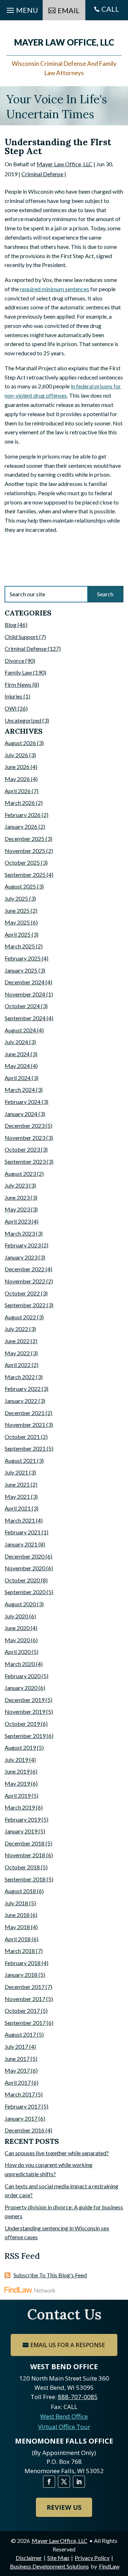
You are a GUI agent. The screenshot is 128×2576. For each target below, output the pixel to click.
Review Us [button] (64, 2507)
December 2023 (25, 1125)
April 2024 (18, 1078)
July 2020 (16, 1616)
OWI (11, 708)
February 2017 (23, 2106)
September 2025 (25, 875)
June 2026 (17, 767)
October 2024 (22, 1006)
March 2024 (20, 1090)
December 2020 (25, 1556)
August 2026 (20, 743)
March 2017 (20, 2094)
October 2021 (22, 1437)
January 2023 (21, 1257)
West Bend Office (64, 2416)
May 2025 (17, 922)
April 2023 (18, 1221)
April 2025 (18, 934)
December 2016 (25, 2130)
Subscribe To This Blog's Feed (50, 2275)
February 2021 (23, 1532)
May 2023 (17, 1209)
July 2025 (16, 898)
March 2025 (20, 946)
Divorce (14, 661)
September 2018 (25, 1879)
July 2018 (16, 1903)
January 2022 (21, 1401)
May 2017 (17, 2070)
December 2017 (25, 1987)
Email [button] (69, 10)
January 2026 (21, 826)
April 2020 (18, 1652)
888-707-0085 (78, 2397)
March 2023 (20, 1233)
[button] (121, 2524)
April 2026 (18, 791)
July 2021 (16, 1472)
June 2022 (17, 1341)
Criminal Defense (42, 174)
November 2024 (25, 994)
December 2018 (25, 1843)
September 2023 (25, 1161)
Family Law (18, 672)
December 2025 (25, 839)
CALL (110, 9)
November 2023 (25, 1138)
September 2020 (25, 1592)
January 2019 (21, 1831)
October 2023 (22, 1149)
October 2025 (22, 862)
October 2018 (22, 1867)
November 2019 (25, 1711)
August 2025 (20, 886)
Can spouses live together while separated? (57, 2153)
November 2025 (25, 851)
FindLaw (109, 2566)
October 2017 (22, 2010)
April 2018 (18, 1939)
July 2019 (16, 1760)
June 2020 (17, 1628)
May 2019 (17, 1783)
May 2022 (17, 1353)
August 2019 (20, 1747)
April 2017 (18, 2082)
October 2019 (22, 1724)
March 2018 (20, 1951)
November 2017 (25, 1999)
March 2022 (20, 1377)
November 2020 (25, 1568)
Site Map (58, 2558)
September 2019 (25, 1736)
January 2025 (21, 970)
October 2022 (22, 1293)
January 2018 (21, 1975)
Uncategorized (23, 720)
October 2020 (22, 1580)
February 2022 (23, 1389)
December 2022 (25, 1269)
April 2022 (18, 1365)
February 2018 (23, 1963)
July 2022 (16, 1329)
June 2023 (17, 1197)
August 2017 (20, 2034)
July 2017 (16, 2046)
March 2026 (20, 803)
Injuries (14, 696)
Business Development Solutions (49, 2566)
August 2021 (20, 1460)
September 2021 (25, 1448)
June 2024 (17, 1054)
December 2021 (25, 1413)
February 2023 (23, 1245)
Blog (10, 625)
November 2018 (25, 1855)
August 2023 (20, 1174)
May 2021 (17, 1496)
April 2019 (18, 1795)
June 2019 (17, 1771)
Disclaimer (29, 2558)
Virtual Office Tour (64, 2427)
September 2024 (25, 1018)
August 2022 (20, 1317)
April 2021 (18, 1508)
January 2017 (21, 2118)
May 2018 (17, 1927)
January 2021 (21, 1544)
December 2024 (25, 982)
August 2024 (20, 1030)
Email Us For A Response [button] (68, 2345)
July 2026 (16, 755)
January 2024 (21, 1114)
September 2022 (25, 1305)
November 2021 (25, 1425)
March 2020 (20, 1664)
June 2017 (17, 2059)
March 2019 (20, 1807)
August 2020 (20, 1604)
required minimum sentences (55, 289)
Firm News (18, 684)
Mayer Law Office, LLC (65, 164)
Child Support (21, 637)
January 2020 (21, 1688)
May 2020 (17, 1640)
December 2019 (25, 1700)
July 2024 (16, 1042)
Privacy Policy (92, 2558)
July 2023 (16, 1185)
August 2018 (20, 1891)
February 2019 (23, 1819)
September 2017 (25, 2023)
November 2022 (25, 1281)
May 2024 (17, 1066)
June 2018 (17, 1915)
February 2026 (23, 815)
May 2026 (17, 779)
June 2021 (17, 1484)
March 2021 (20, 1520)
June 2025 (17, 910)
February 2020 (23, 1676)
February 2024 (23, 1102)
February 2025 (23, 958)
